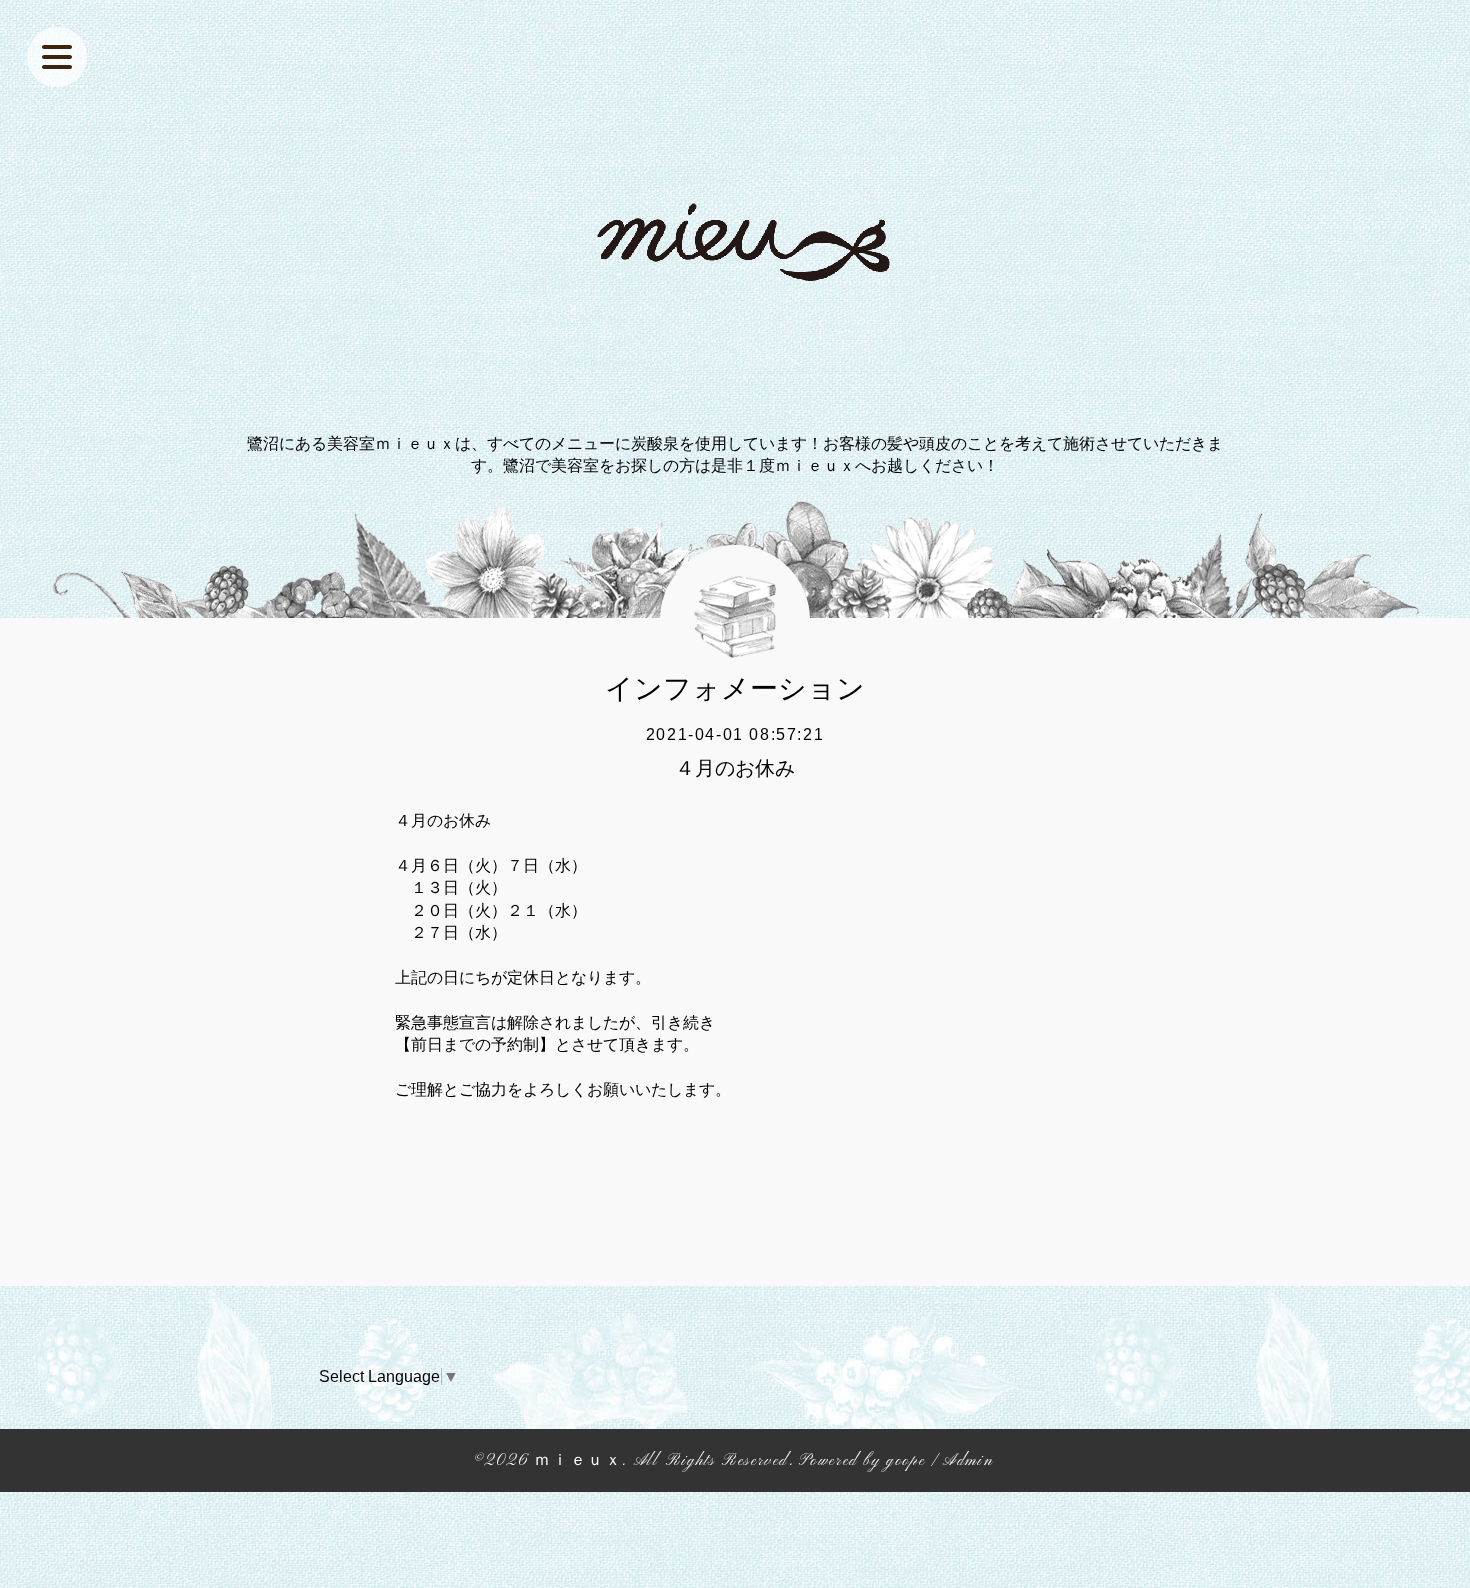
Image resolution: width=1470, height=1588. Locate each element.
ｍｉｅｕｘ (578, 1461)
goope (905, 1461)
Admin (968, 1461)
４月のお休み (735, 768)
